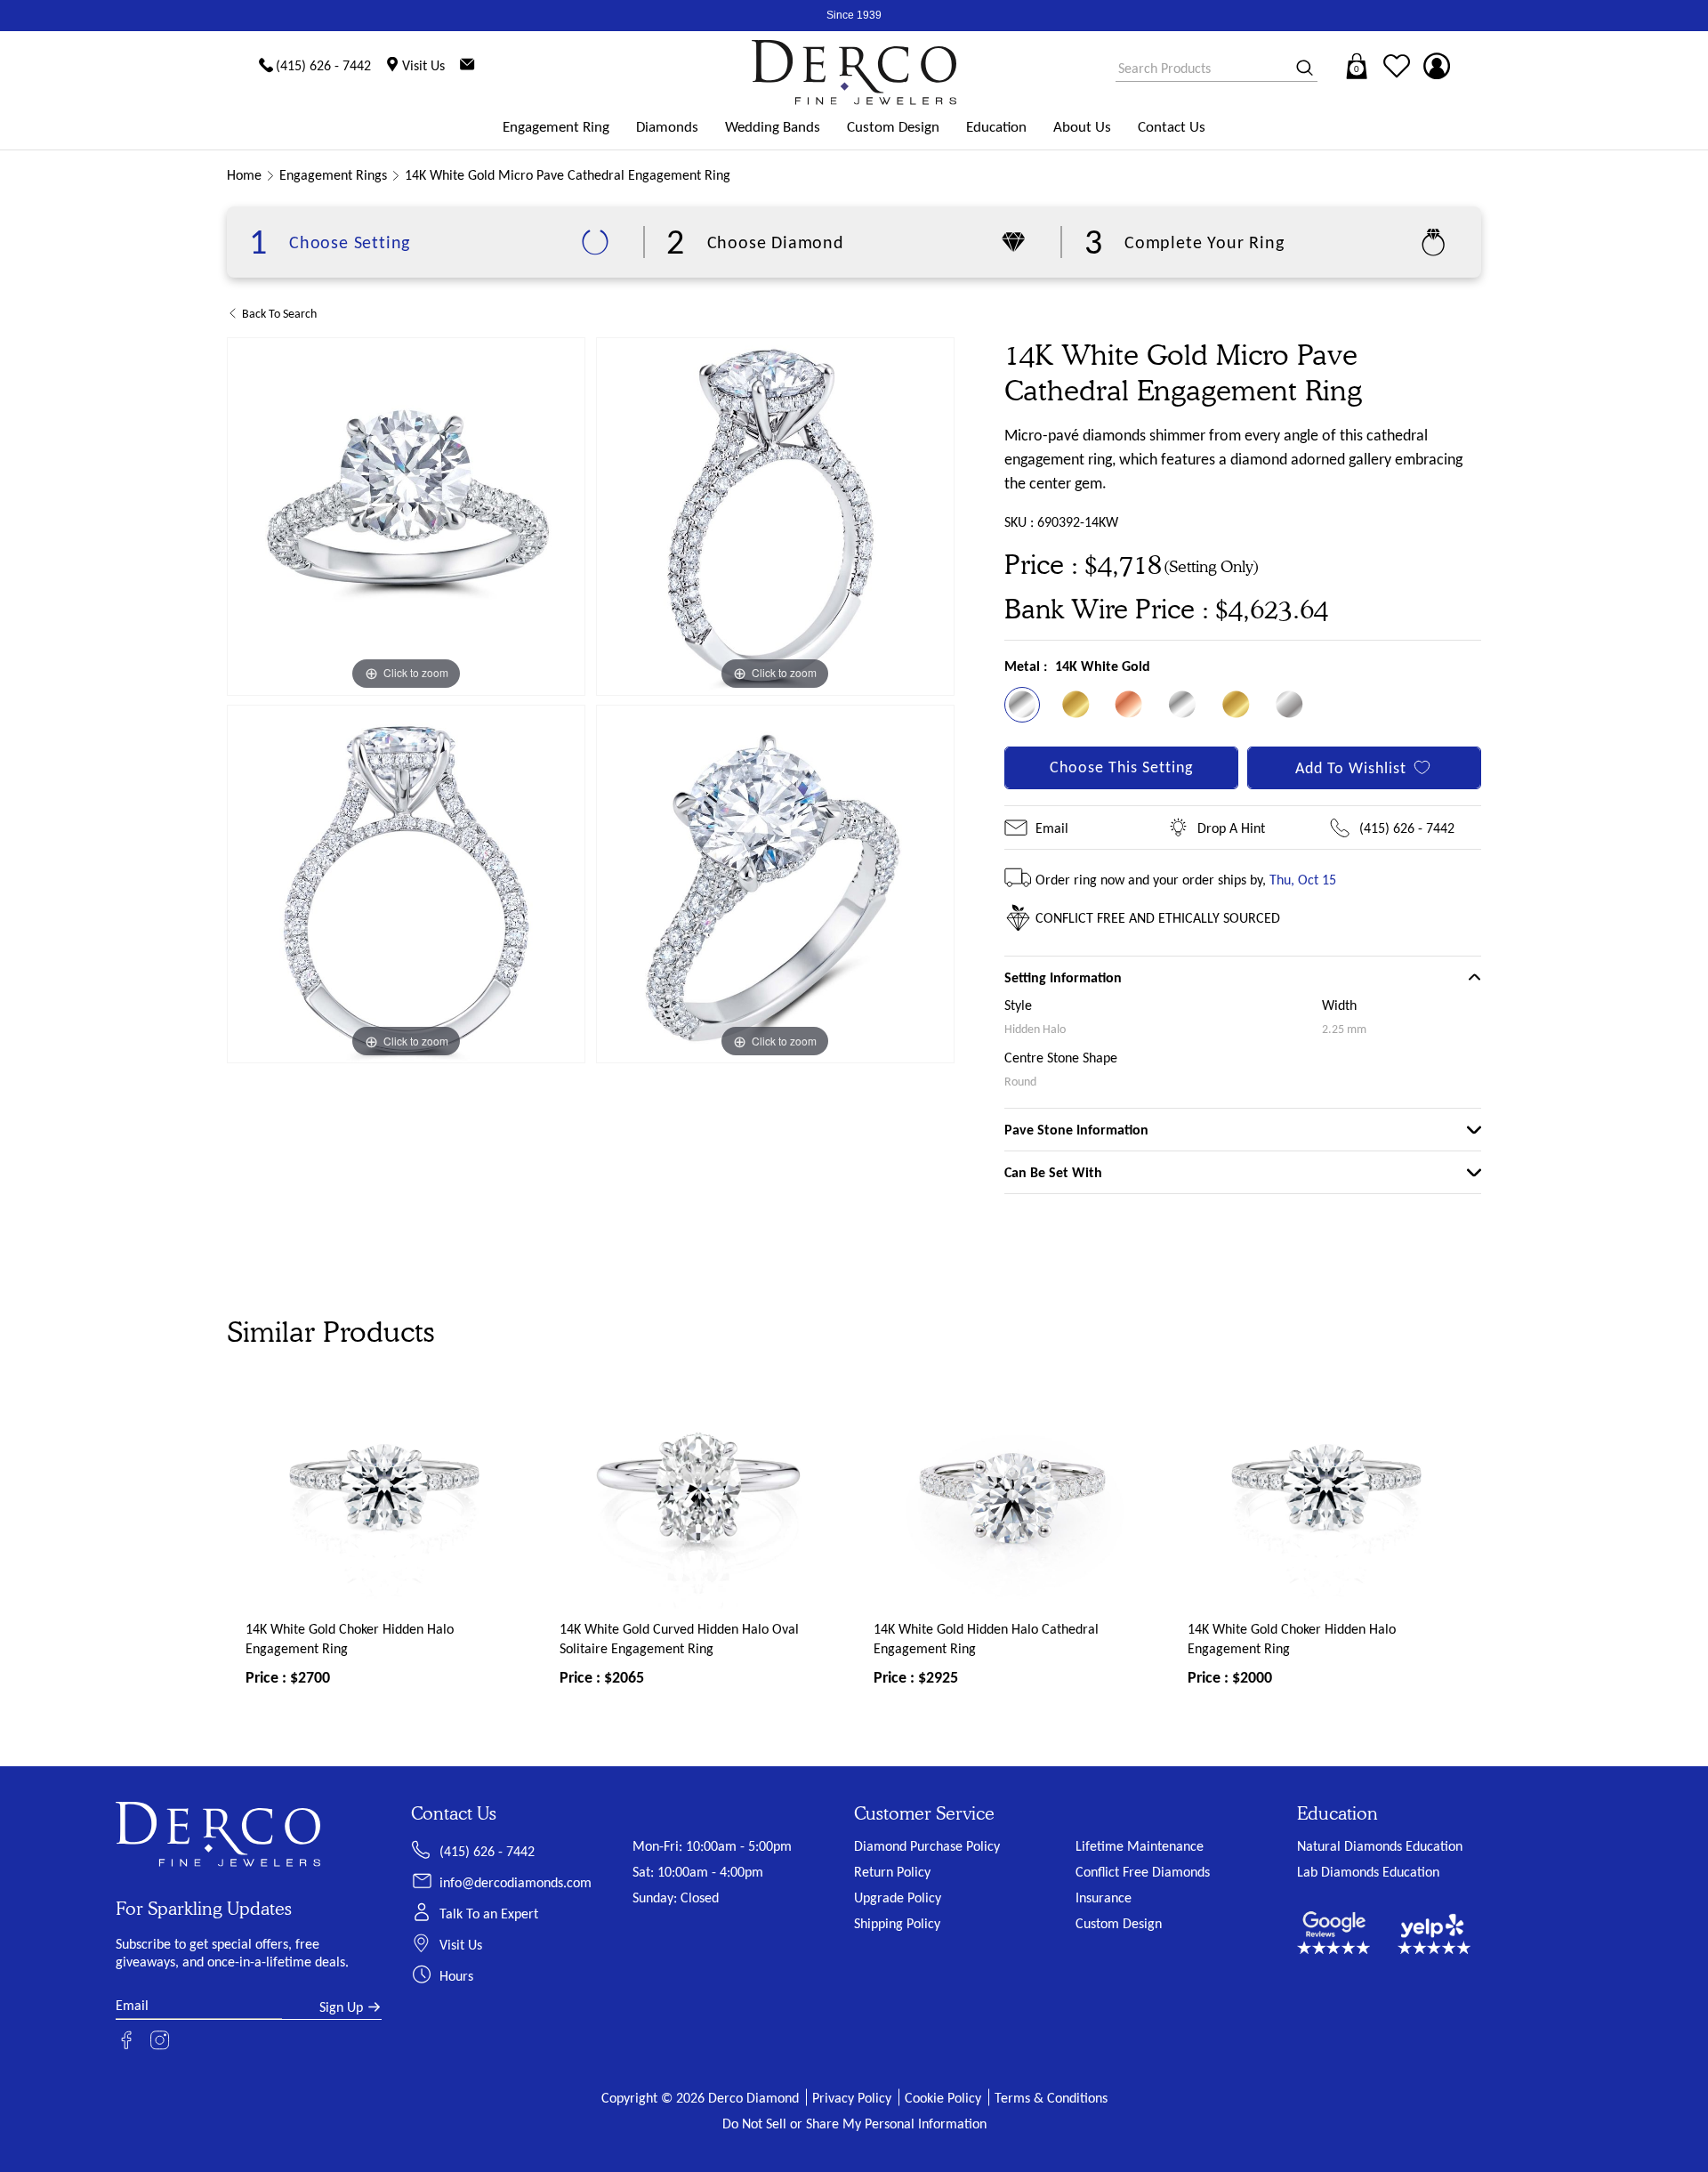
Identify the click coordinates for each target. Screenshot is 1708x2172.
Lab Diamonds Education (1368, 1872)
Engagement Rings (333, 175)
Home (244, 175)
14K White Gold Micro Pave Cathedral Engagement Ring (568, 175)
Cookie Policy (943, 2098)
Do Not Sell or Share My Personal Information (854, 2124)
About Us (1082, 127)
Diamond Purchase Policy (927, 1846)
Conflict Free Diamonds (1143, 1872)
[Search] (1299, 69)
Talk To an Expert (489, 1914)
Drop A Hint (1231, 828)
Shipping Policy (897, 1923)
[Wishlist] (1397, 66)
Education (996, 127)
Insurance (1104, 1897)
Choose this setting (1121, 767)
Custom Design (893, 127)
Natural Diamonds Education (1380, 1846)
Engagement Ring (556, 127)
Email (1052, 828)
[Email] (467, 66)
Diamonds (667, 127)
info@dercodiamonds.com (516, 1882)
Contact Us (1172, 127)
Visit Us (461, 1945)
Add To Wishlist (1351, 768)
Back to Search (279, 314)
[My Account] (1437, 66)
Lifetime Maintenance (1140, 1846)
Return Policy (892, 1872)
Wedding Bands (773, 127)
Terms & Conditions (1051, 2098)
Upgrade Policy (898, 1897)
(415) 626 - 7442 (1407, 828)
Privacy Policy (852, 2098)
